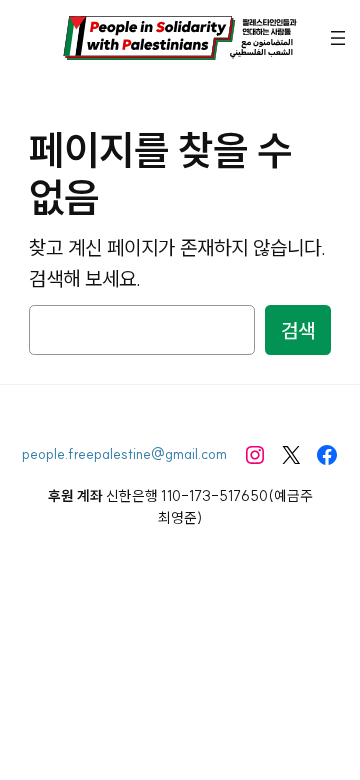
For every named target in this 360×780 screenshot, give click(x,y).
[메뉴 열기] (338, 38)
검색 (298, 330)
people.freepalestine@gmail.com (124, 454)
